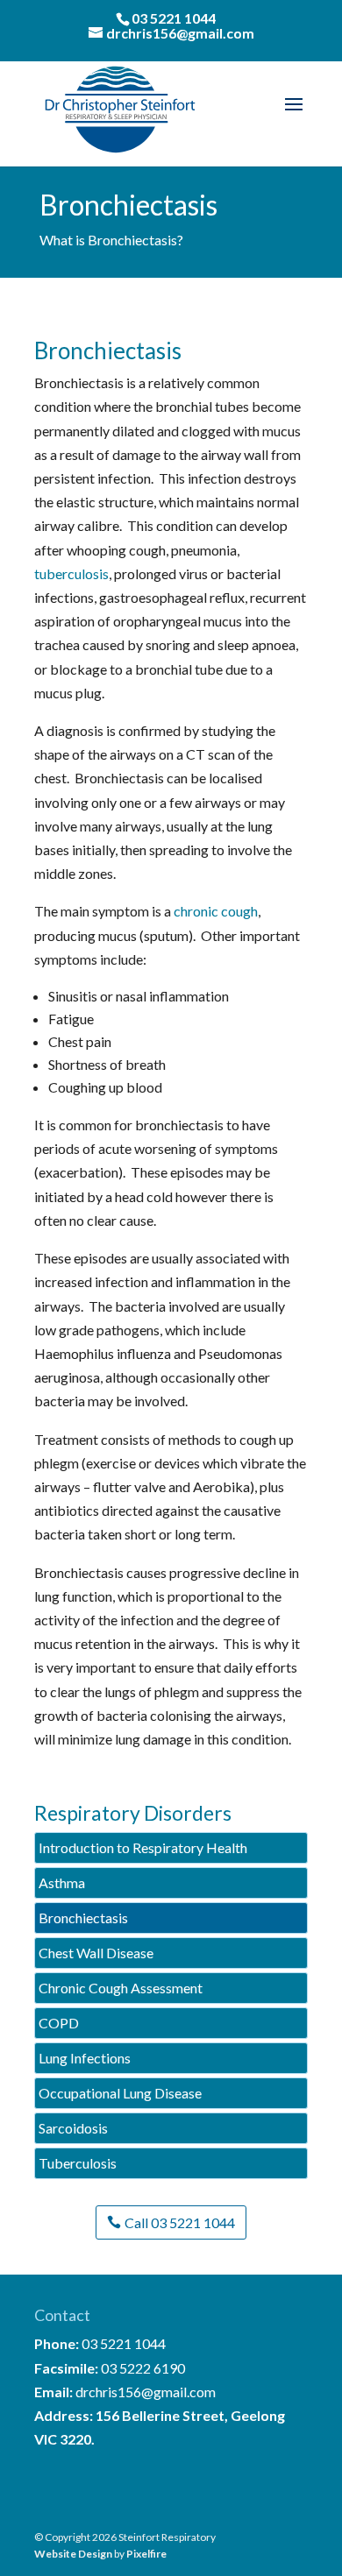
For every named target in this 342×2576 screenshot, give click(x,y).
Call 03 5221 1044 (180, 2222)
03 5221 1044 (174, 18)
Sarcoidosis (73, 2128)
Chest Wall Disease (96, 1953)
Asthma (62, 1882)
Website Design (73, 2554)
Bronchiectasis (83, 1918)
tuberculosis (71, 573)
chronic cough (216, 911)
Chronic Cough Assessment (121, 1988)
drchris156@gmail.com (146, 2392)
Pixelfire (146, 2554)
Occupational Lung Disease (120, 2093)
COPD (59, 2023)
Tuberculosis (78, 2163)
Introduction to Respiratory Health (143, 1847)
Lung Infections (85, 2058)
